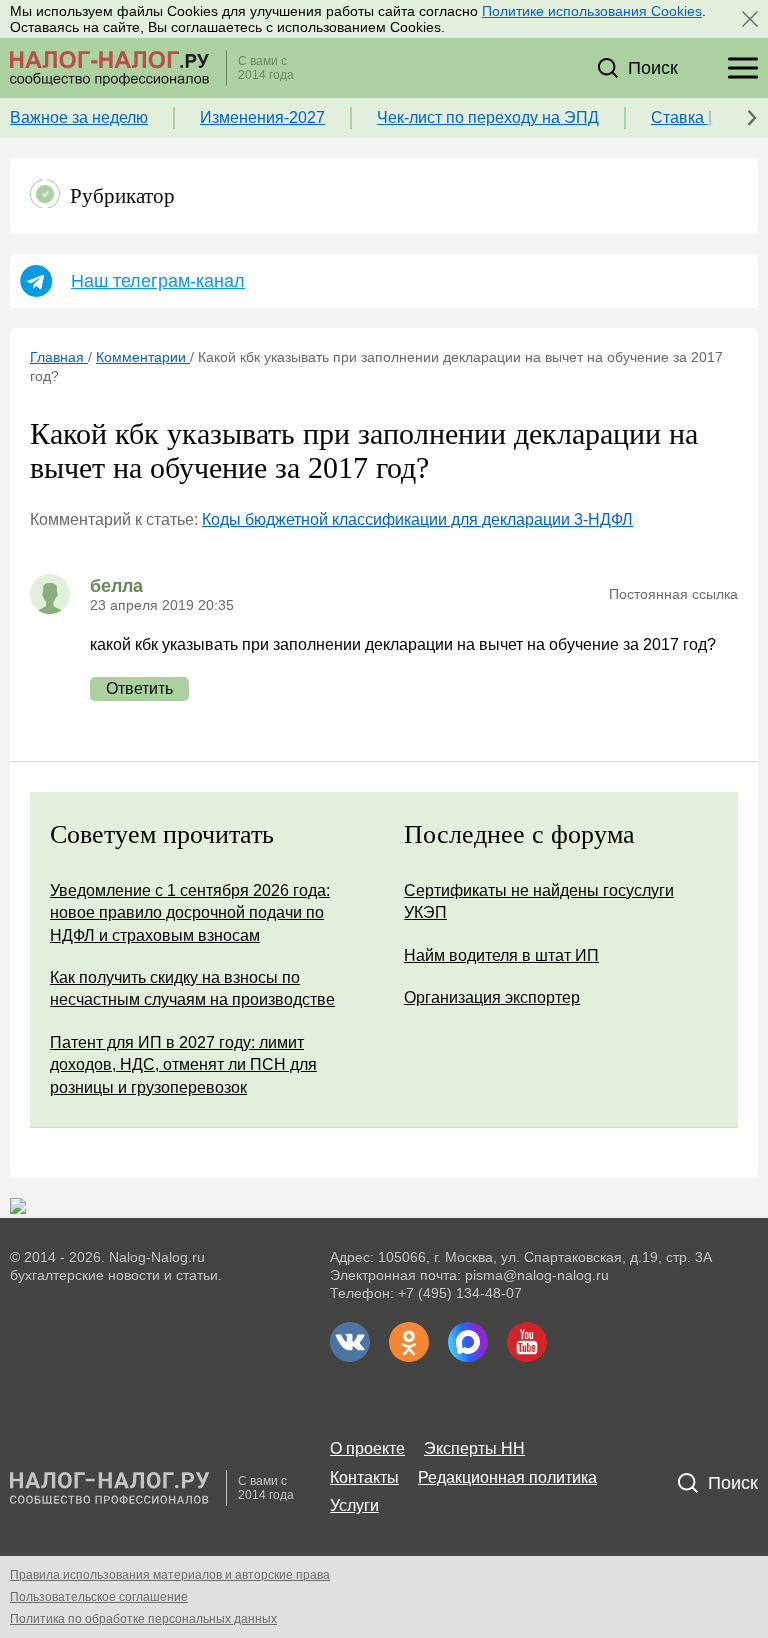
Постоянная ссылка (673, 594)
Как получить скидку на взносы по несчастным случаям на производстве (192, 988)
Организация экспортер (492, 997)
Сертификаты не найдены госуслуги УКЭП (539, 901)
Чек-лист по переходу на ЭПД (488, 117)
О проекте (367, 1448)
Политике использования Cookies (592, 11)
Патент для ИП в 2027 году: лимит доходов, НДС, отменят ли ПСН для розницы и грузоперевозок (183, 1065)
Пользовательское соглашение (99, 1597)
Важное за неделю (79, 117)
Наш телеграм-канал (158, 281)
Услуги (354, 1505)
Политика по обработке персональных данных (143, 1619)
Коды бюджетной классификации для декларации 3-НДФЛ (417, 519)
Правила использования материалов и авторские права (170, 1575)
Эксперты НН (474, 1448)
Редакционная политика (507, 1477)
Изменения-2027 (262, 117)
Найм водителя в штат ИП (501, 955)
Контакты (364, 1477)
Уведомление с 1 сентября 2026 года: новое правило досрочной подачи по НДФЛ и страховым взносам (190, 913)
